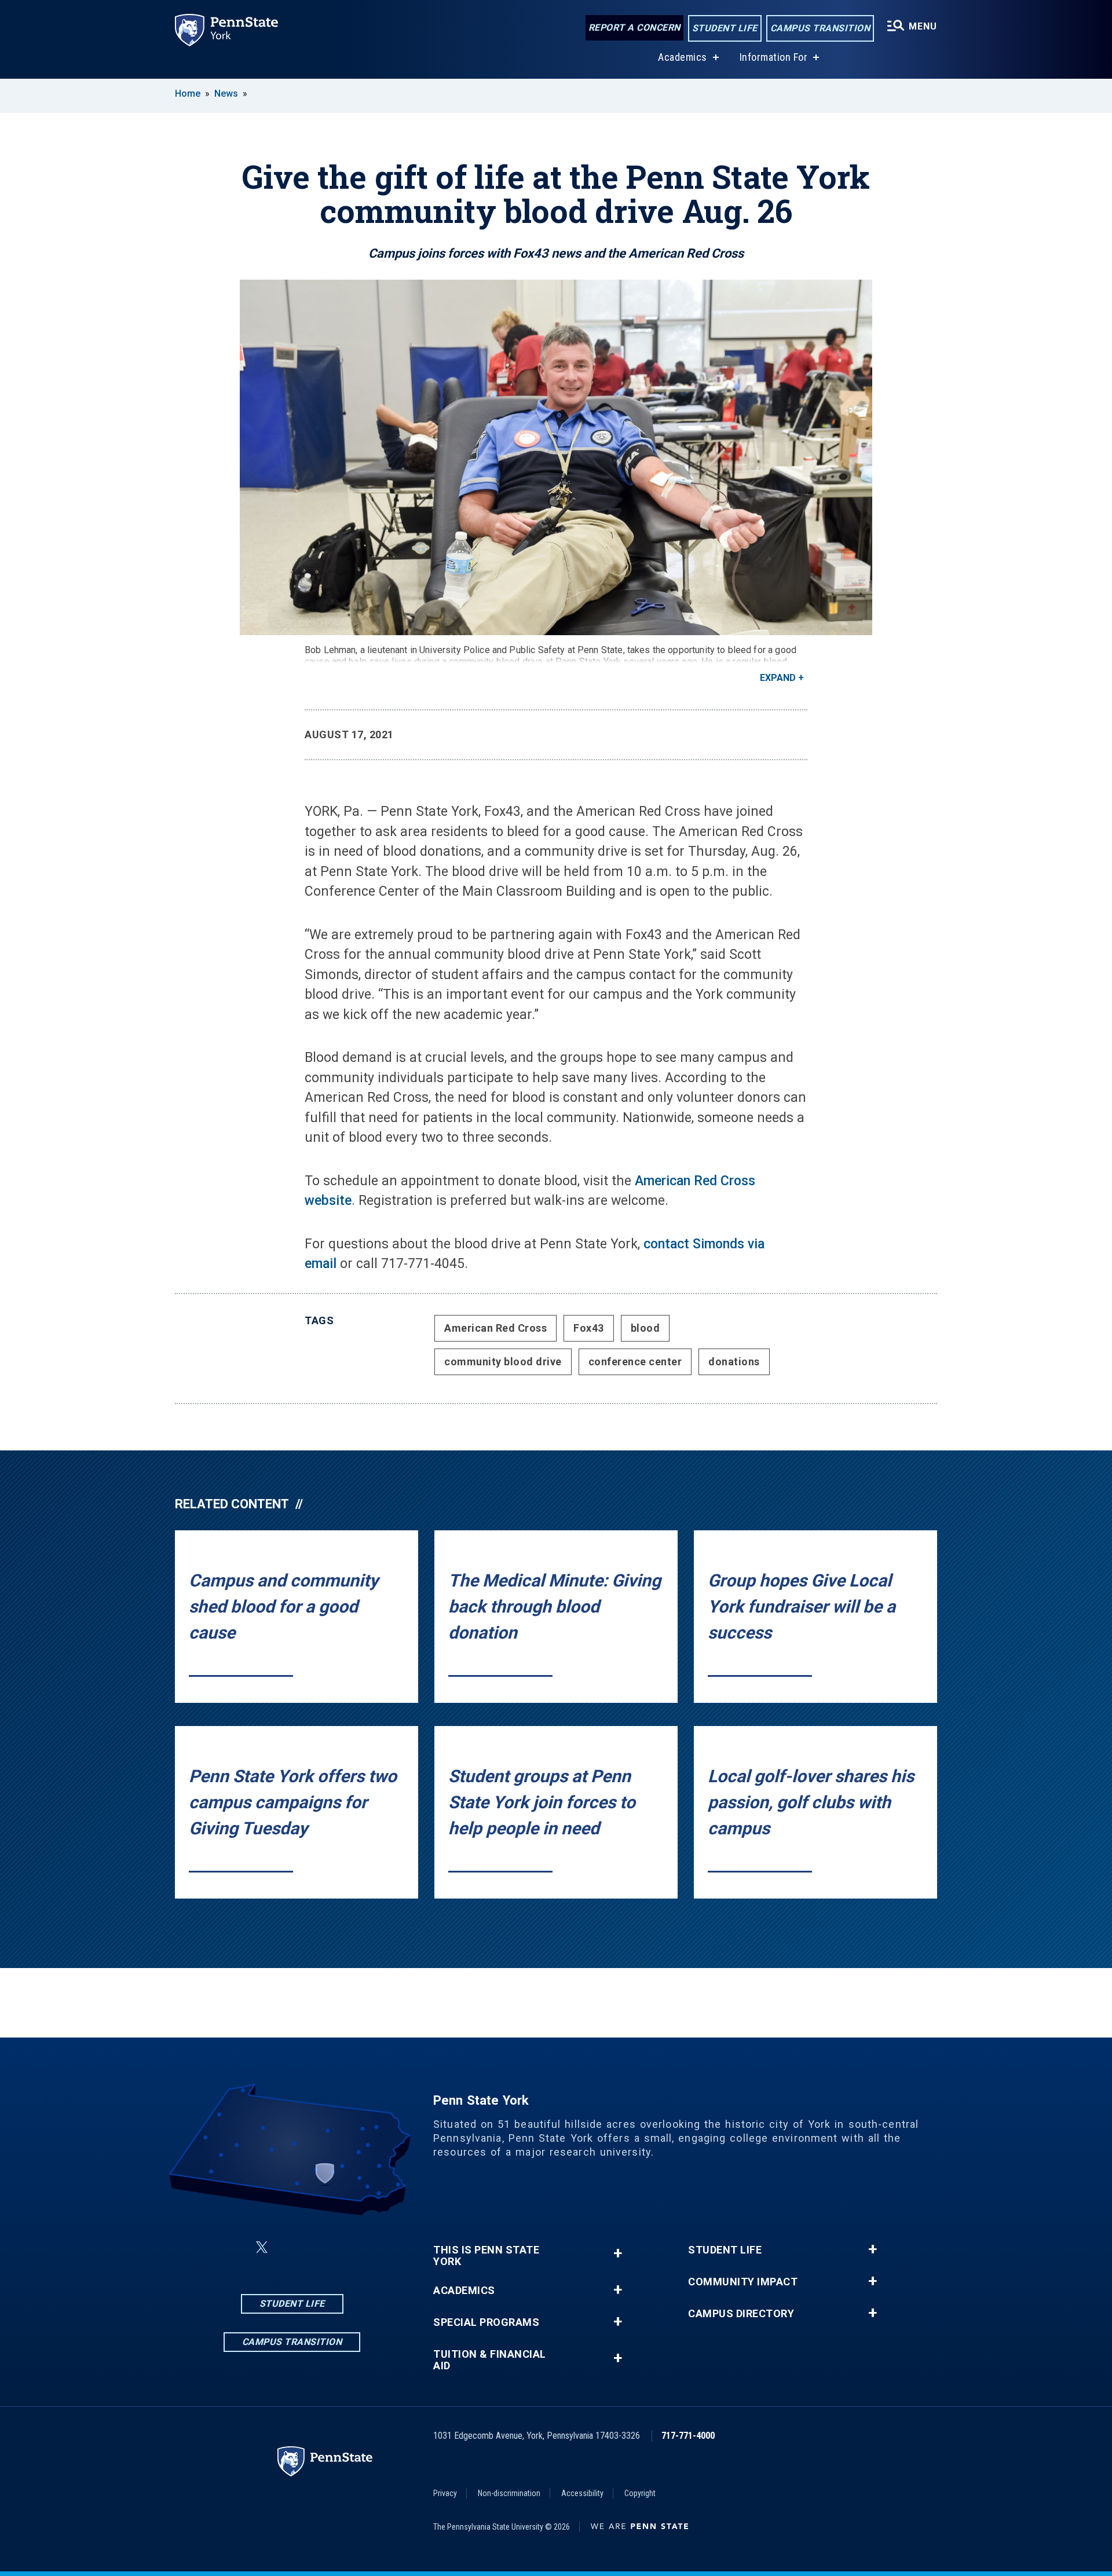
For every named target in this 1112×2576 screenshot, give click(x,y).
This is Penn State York (486, 2256)
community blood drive (503, 1362)
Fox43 (589, 1328)
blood (645, 1328)
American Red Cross (495, 1328)
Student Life (725, 28)
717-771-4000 (688, 2436)
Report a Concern (634, 28)
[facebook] (234, 2247)
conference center (635, 1362)
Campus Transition (820, 28)
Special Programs (486, 2322)
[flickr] (320, 2247)
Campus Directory (741, 2314)
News (226, 94)
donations (734, 1362)
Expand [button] (778, 678)
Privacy (445, 2493)
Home (188, 94)
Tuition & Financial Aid (490, 2360)
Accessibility (582, 2493)
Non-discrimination (509, 2493)
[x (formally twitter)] (262, 2247)
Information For (774, 57)
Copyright (640, 2493)
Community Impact (743, 2282)
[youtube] (350, 2247)
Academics (683, 57)
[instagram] (290, 2247)
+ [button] (618, 2253)
